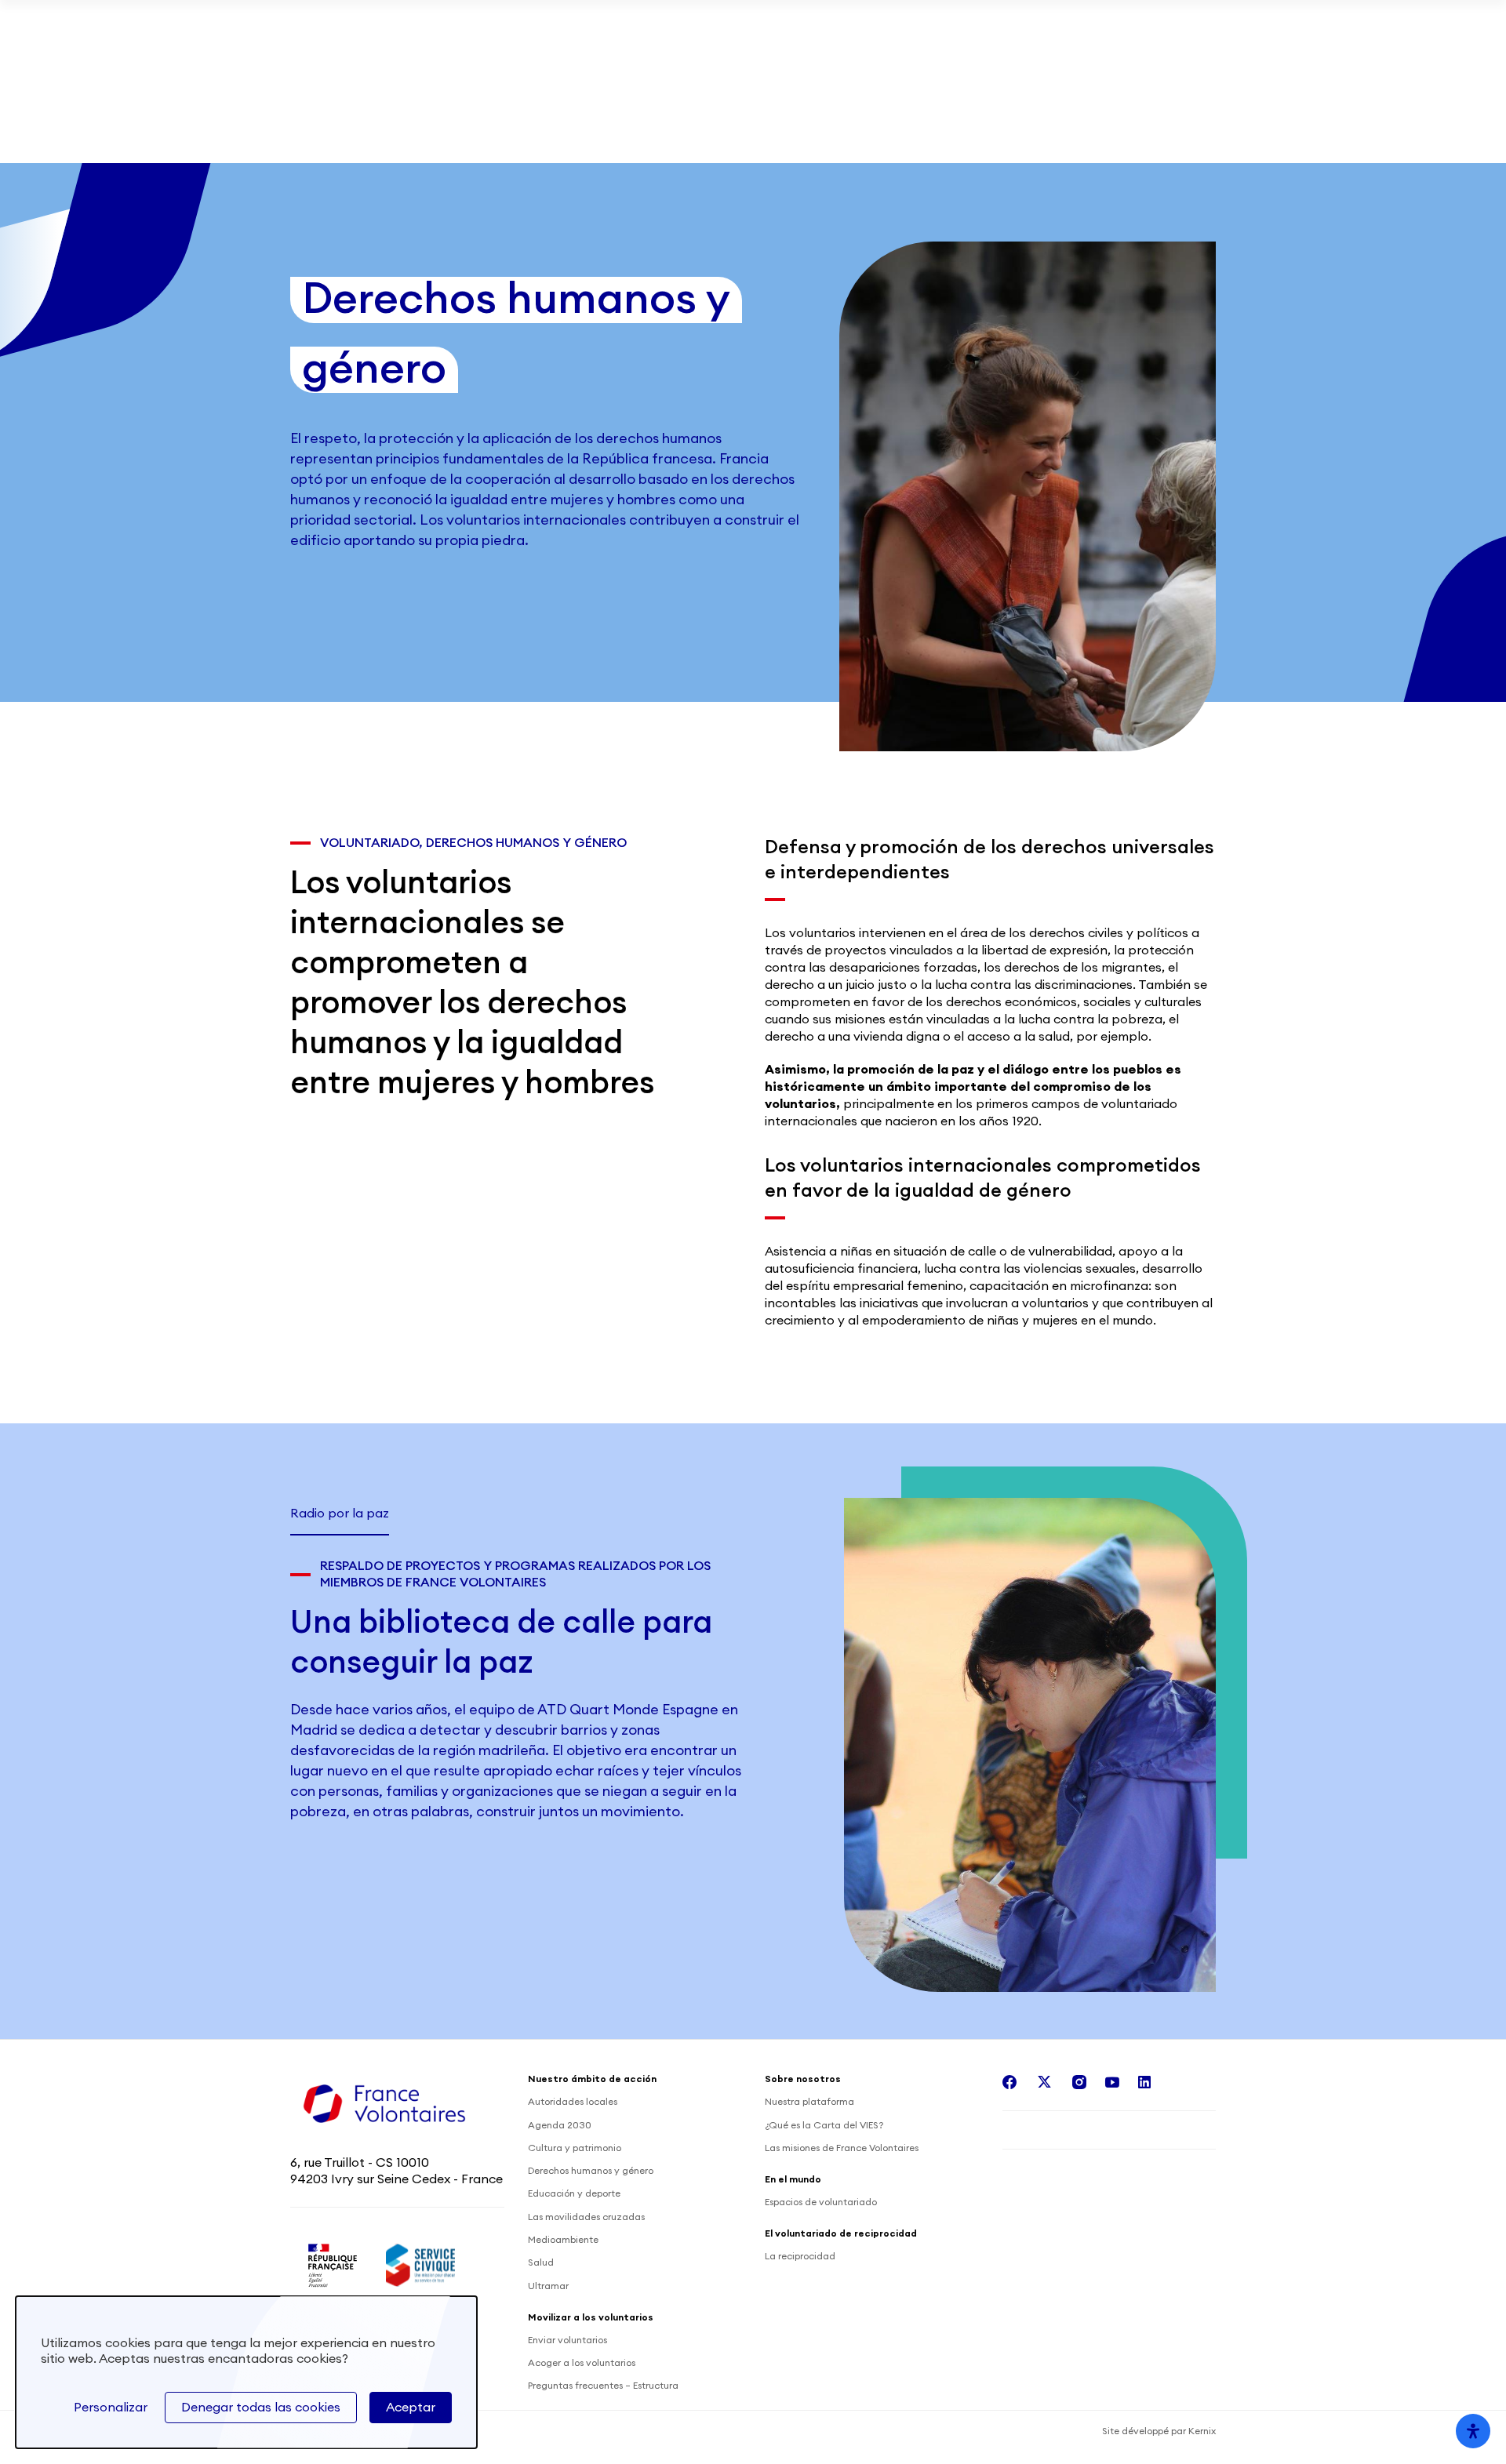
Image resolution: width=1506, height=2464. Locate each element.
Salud (541, 2262)
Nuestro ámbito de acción (520, 140)
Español (1162, 141)
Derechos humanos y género (591, 2171)
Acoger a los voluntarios (582, 2363)
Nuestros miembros (1151, 35)
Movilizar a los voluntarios (975, 35)
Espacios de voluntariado (821, 2202)
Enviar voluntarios (567, 2340)
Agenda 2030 (560, 2125)
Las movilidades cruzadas (586, 2217)
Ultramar (548, 2286)
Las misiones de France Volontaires (842, 2148)
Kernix (1202, 2431)
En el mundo (681, 140)
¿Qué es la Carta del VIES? (824, 2125)
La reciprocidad (800, 2256)
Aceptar (411, 2408)
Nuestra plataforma (809, 2102)
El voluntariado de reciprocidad (857, 140)
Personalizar (111, 2408)
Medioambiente (563, 2240)
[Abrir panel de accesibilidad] (1473, 2431)
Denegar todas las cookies (261, 2408)
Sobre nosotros (349, 140)
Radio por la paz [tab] (340, 1514)
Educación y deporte (574, 2193)
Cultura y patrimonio (575, 2148)
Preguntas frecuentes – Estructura (603, 2386)
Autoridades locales (573, 2102)
